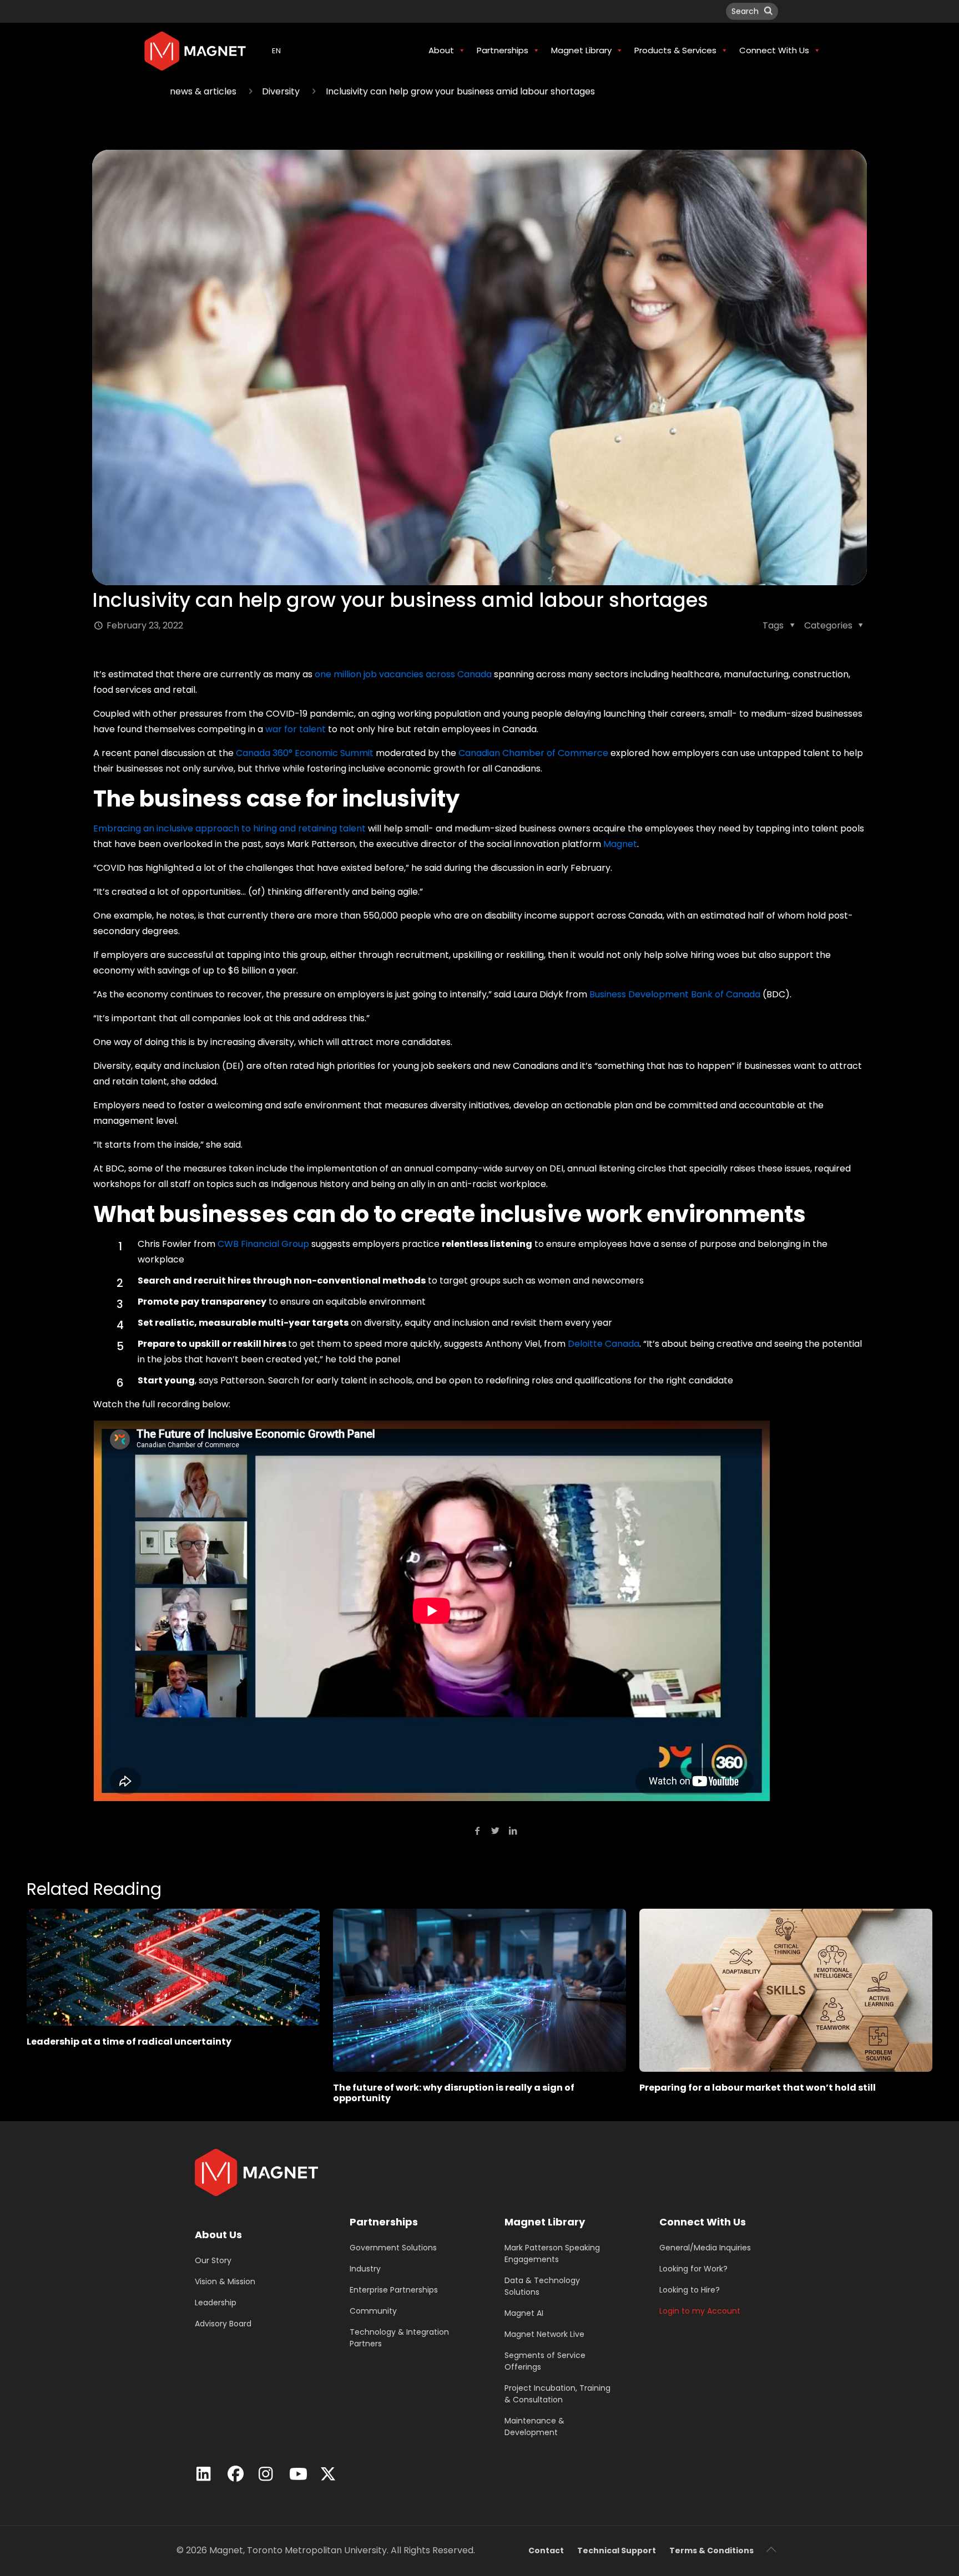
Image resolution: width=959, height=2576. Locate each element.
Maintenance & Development (534, 2427)
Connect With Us (703, 2222)
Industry (365, 2269)
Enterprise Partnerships (394, 2290)
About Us (218, 2235)
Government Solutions (393, 2248)
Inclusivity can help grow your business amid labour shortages (460, 91)
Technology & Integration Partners (399, 2338)
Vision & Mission (225, 2281)
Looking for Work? (693, 2269)
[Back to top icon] (771, 2549)
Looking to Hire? (690, 2290)
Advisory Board (223, 2324)
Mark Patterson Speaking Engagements (552, 2253)
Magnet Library (545, 2222)
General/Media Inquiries (705, 2248)
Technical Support (617, 2550)
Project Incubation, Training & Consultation (557, 2394)
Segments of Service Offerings (545, 2361)
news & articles (203, 91)
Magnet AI (524, 2313)
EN (276, 51)
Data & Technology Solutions (542, 2286)
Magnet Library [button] (581, 50)
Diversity (281, 91)
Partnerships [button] (503, 50)
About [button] (441, 50)
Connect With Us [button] (774, 50)
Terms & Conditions (711, 2550)
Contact (546, 2550)
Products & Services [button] (675, 50)
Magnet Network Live (544, 2334)
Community (373, 2311)
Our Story (213, 2260)
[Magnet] (195, 50)
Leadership (216, 2303)
